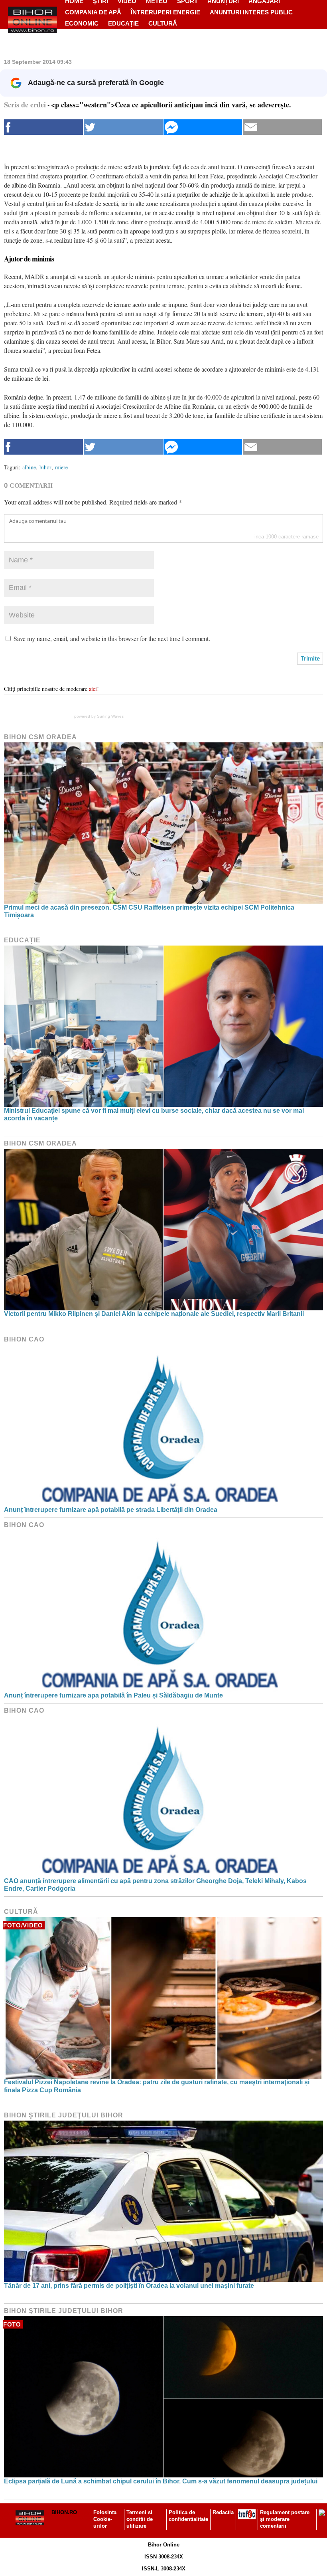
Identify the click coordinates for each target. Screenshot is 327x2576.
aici (93, 689)
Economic (82, 23)
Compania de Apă (93, 12)
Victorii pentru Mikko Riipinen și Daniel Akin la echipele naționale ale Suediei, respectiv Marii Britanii (154, 1314)
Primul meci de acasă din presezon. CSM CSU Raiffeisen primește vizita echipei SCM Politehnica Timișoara (149, 911)
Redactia (223, 2512)
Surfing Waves (110, 716)
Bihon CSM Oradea (40, 737)
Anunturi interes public (251, 12)
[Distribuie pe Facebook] (43, 127)
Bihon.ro (64, 2512)
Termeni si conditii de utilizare (140, 2519)
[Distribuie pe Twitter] (123, 127)
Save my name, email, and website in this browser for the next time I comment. (112, 638)
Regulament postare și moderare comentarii (285, 2519)
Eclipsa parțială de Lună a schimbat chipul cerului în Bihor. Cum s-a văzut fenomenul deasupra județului (161, 2481)
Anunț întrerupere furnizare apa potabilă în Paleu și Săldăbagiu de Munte (113, 1695)
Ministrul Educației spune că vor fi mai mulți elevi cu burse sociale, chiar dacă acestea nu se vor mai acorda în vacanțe (154, 1114)
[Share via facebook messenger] (203, 127)
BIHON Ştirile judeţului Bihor (64, 2115)
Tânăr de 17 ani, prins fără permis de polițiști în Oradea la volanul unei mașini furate (129, 2286)
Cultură (163, 23)
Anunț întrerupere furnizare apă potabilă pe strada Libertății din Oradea (111, 1510)
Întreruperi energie (165, 12)
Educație (123, 23)
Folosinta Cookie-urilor (105, 2519)
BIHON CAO (24, 1339)
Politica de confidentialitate (188, 2516)
